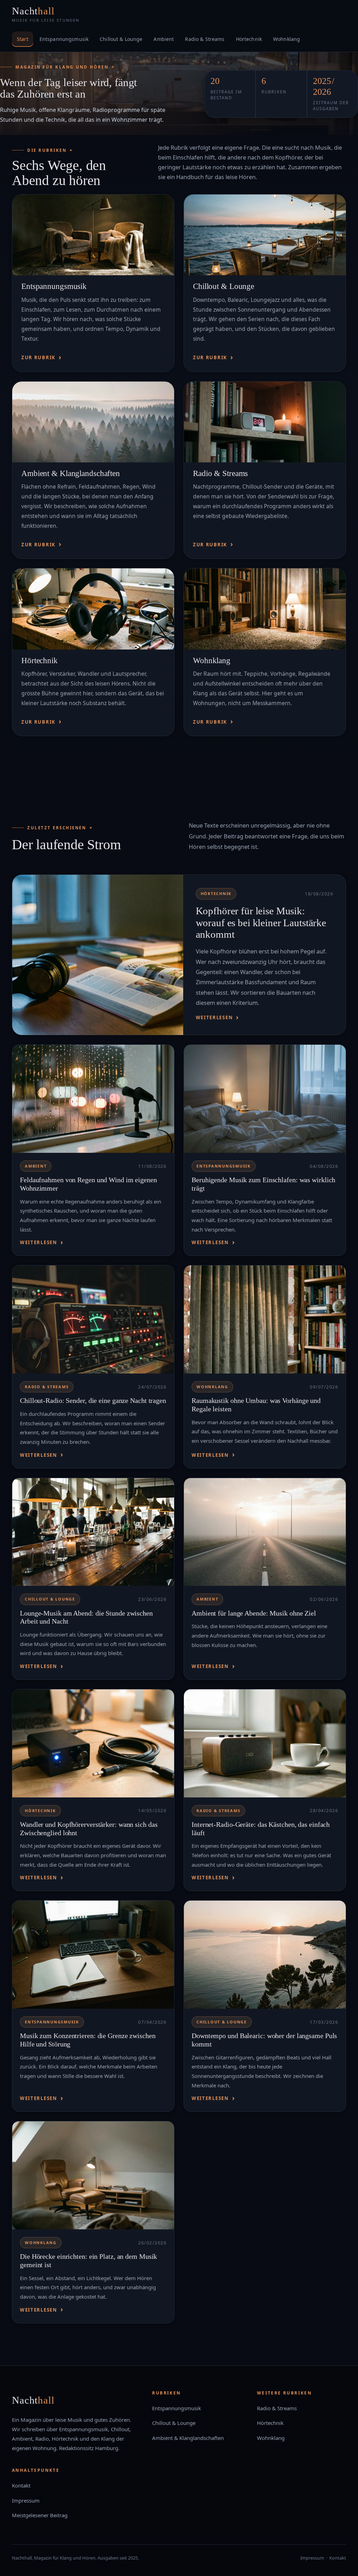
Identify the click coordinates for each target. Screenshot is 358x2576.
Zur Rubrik (38, 357)
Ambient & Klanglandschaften (71, 473)
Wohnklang (287, 39)
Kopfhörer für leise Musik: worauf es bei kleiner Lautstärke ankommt (261, 923)
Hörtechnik (249, 39)
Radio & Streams (205, 39)
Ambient (164, 39)
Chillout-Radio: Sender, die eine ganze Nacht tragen (93, 1400)
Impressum (26, 2500)
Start (23, 39)
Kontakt (21, 2485)
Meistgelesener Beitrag (40, 2515)
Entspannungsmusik (64, 39)
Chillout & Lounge (121, 39)
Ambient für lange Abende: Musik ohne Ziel (254, 1613)
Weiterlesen (214, 1017)
